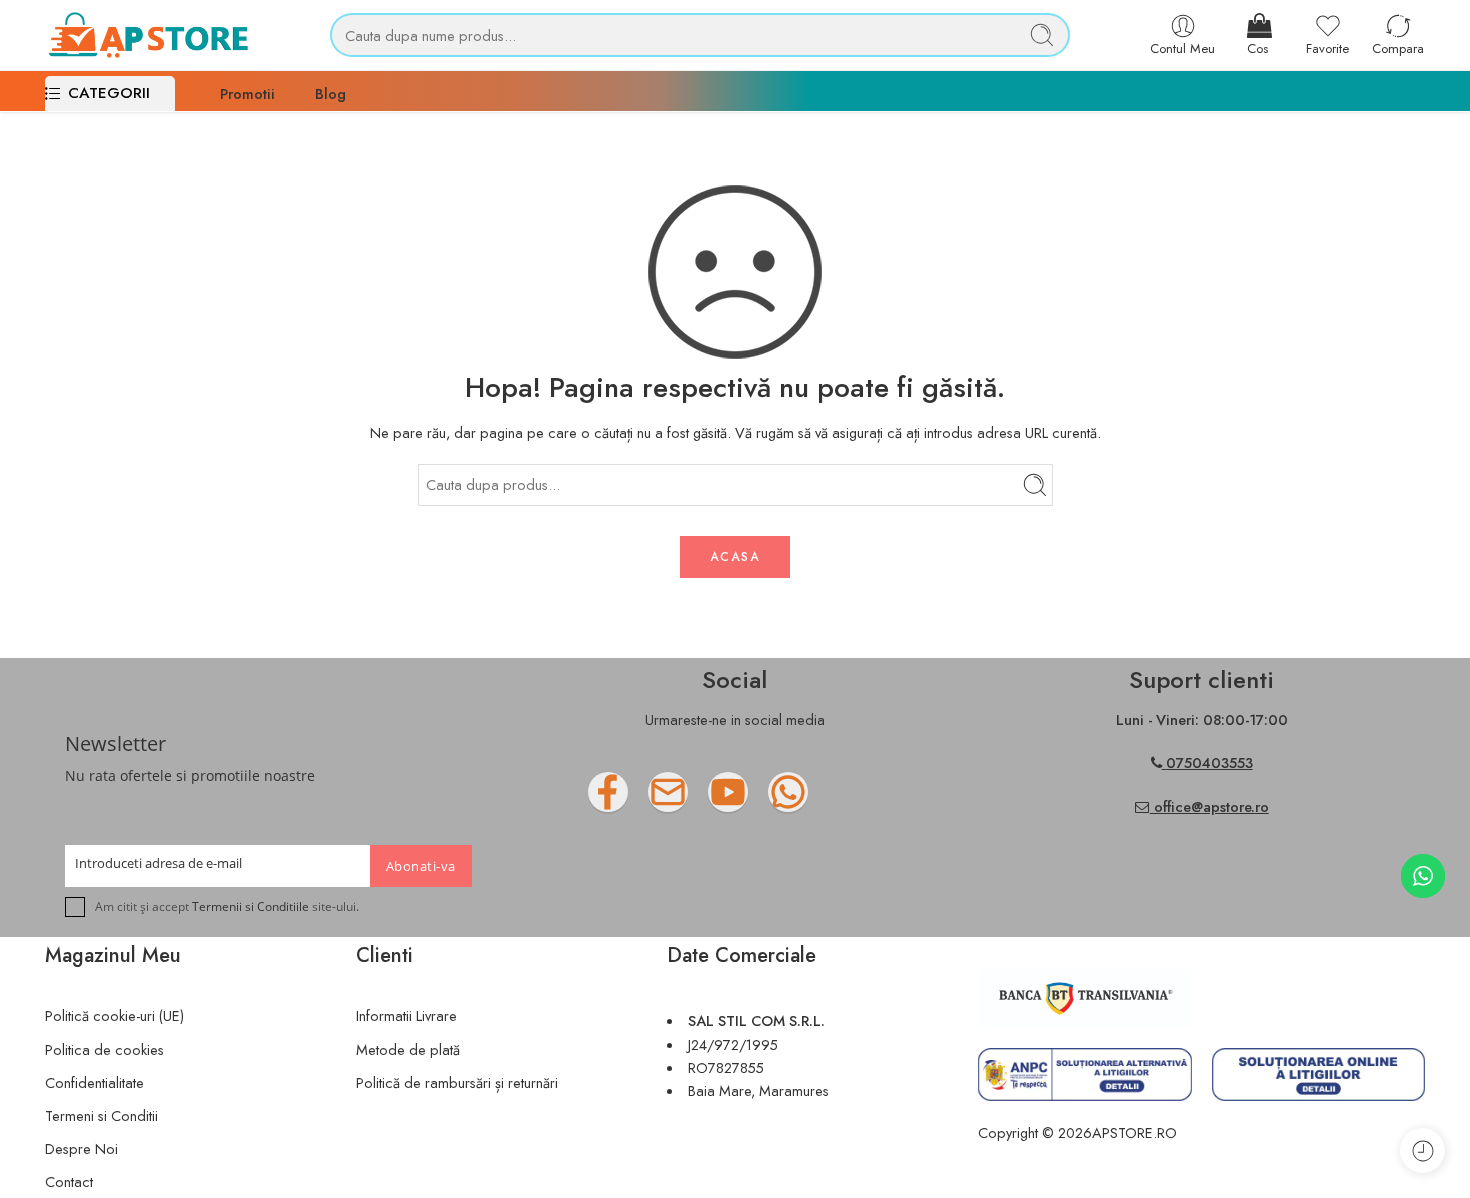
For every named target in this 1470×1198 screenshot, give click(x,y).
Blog (330, 93)
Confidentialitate (94, 1082)
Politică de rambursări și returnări (457, 1082)
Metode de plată (408, 1049)
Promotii (247, 93)
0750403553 (1209, 762)
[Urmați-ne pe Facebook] (648, 799)
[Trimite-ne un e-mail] (708, 799)
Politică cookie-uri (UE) (114, 1015)
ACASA (735, 557)
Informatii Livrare (406, 1015)
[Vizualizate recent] (1422, 1150)
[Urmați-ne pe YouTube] (768, 799)
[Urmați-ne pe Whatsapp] (828, 799)
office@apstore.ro (1209, 806)
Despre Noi (81, 1148)
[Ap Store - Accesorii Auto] (147, 35)
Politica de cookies (104, 1049)
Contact (69, 1181)
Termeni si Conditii (101, 1115)
